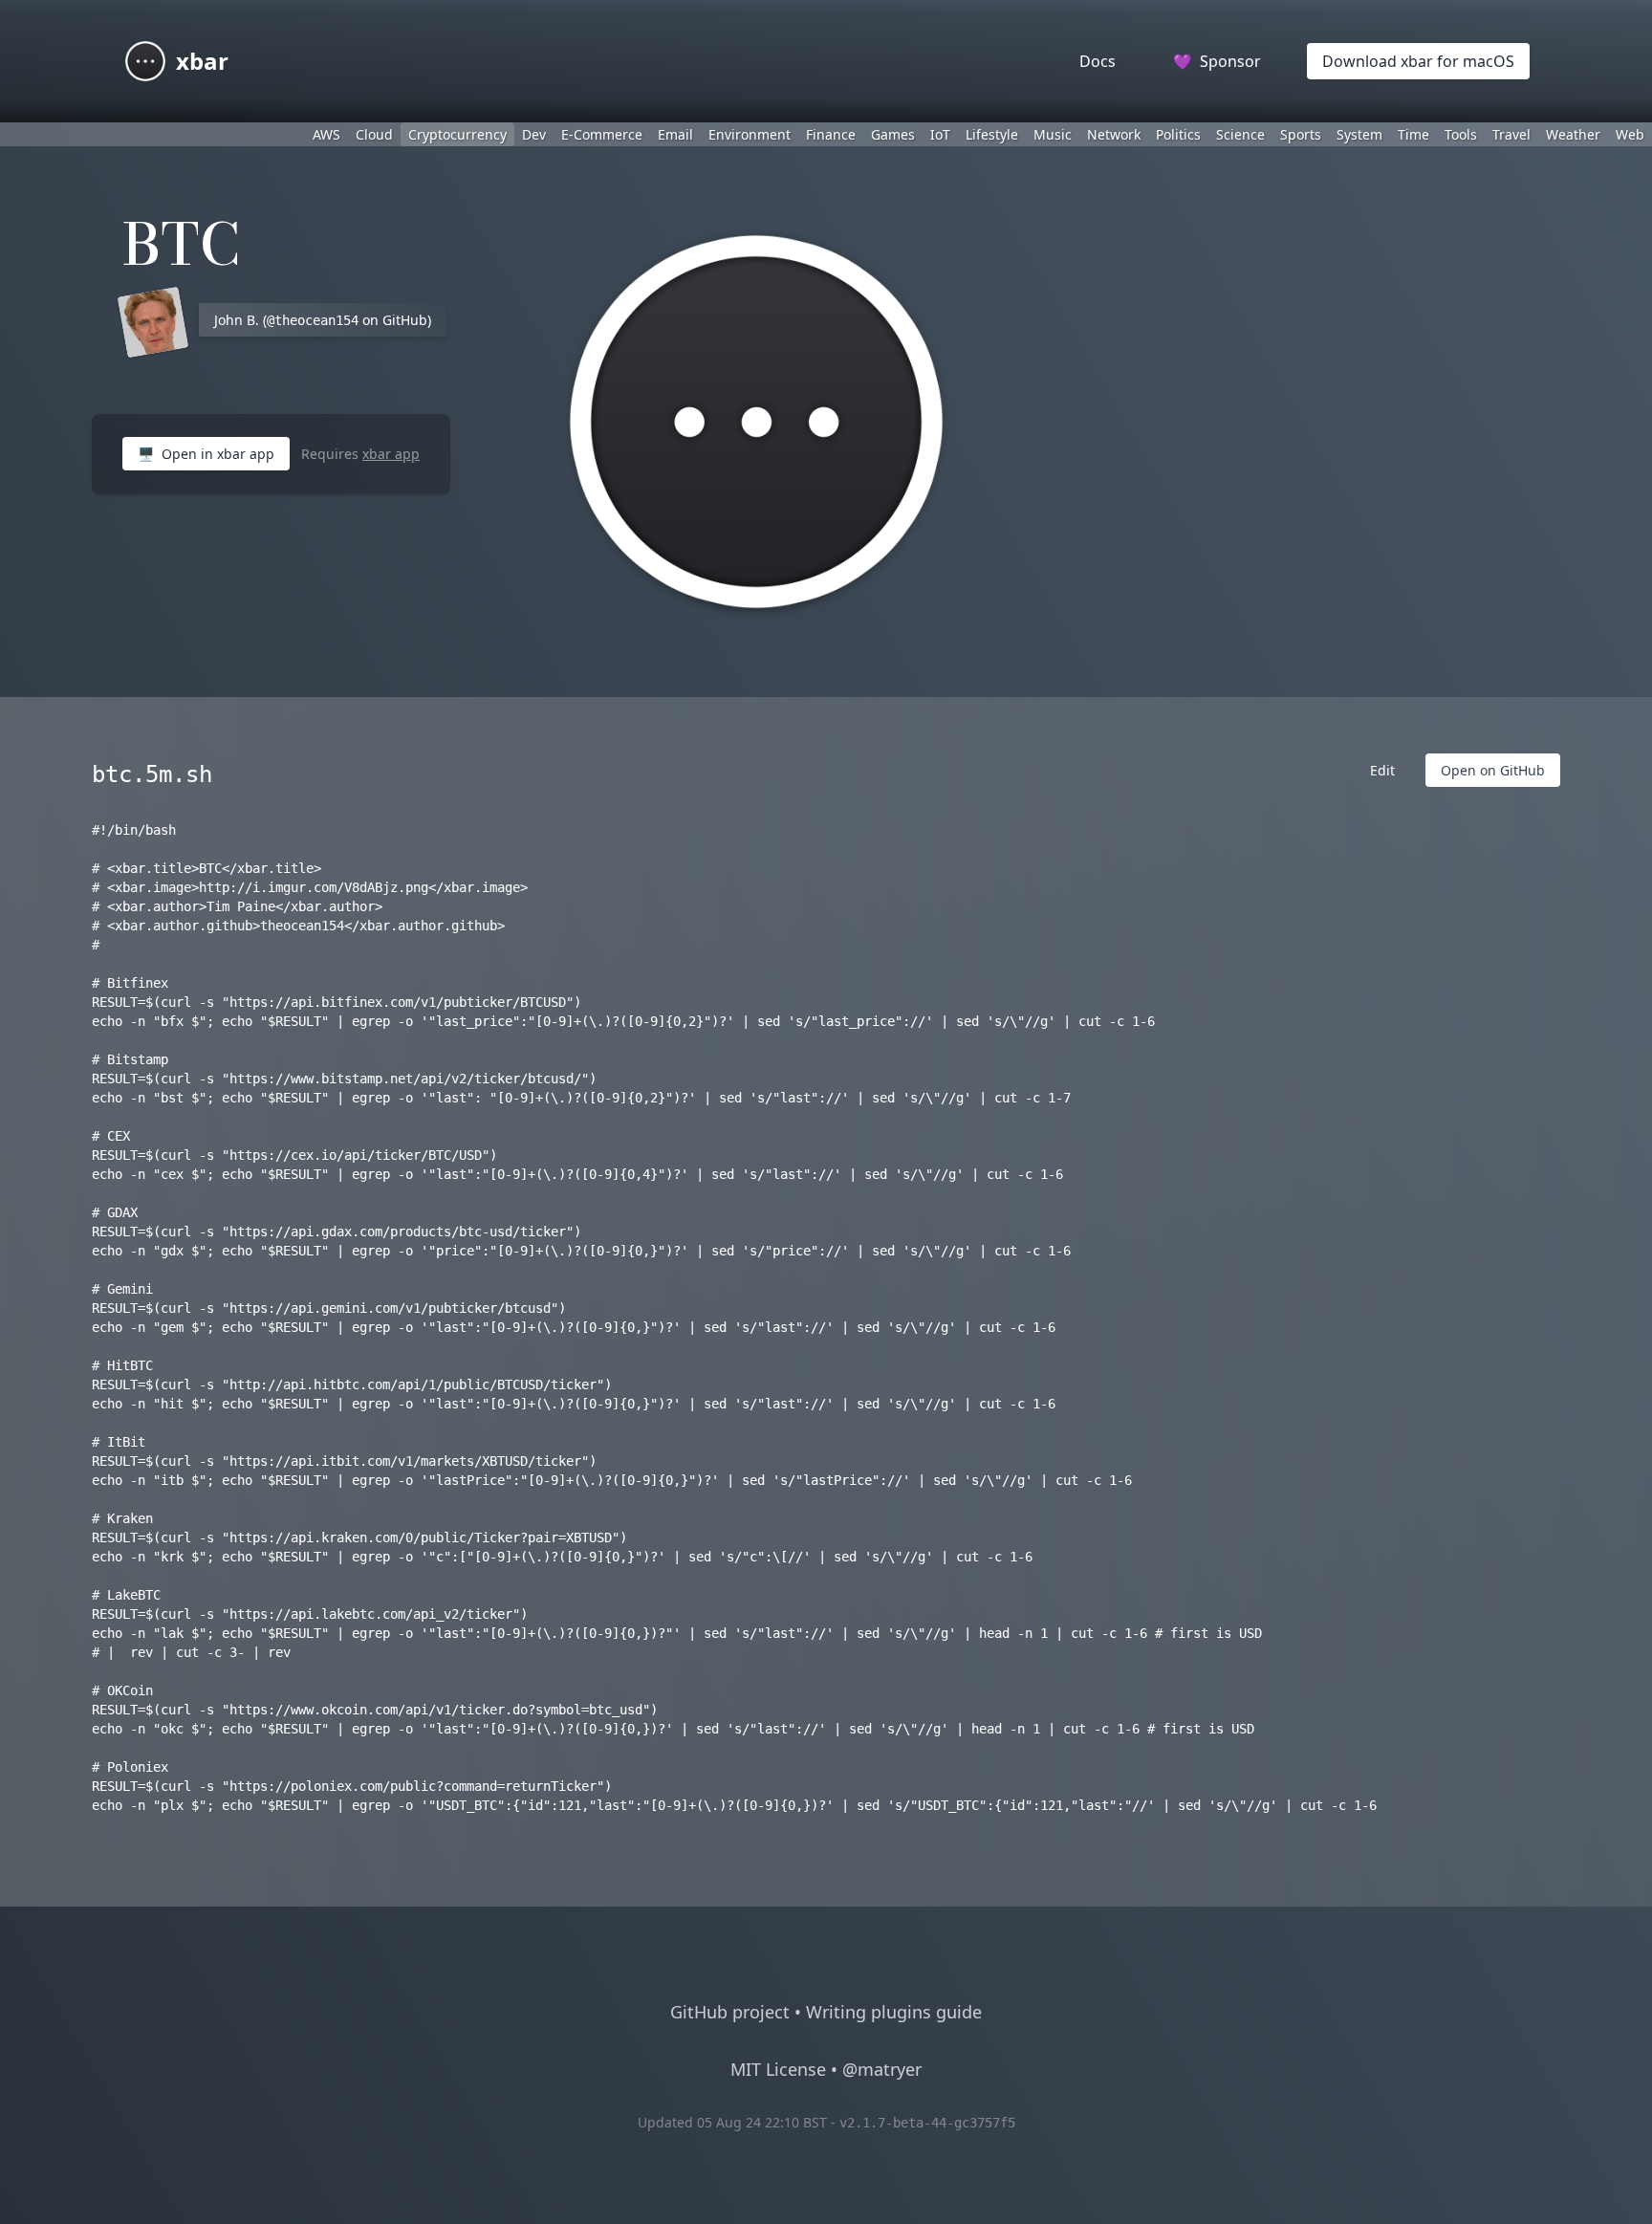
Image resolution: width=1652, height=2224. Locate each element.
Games (893, 134)
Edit (1382, 770)
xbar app (391, 454)
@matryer (882, 2069)
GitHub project (730, 2012)
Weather (1573, 134)
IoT (940, 134)
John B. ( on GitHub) (323, 320)
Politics (1178, 134)
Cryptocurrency (457, 134)
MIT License (778, 2069)
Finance (831, 134)
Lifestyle (992, 134)
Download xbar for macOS (1418, 61)
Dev (534, 134)
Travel (1511, 134)
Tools (1461, 134)
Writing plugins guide (894, 2012)
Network (1114, 134)
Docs (1098, 61)
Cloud (374, 134)
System (1359, 134)
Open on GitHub (1493, 770)
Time (1413, 134)
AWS (326, 134)
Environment (750, 134)
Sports (1301, 134)
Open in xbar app (206, 454)
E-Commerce (602, 134)
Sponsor (1217, 61)
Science (1240, 134)
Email (675, 134)
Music (1053, 134)
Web (1630, 134)
